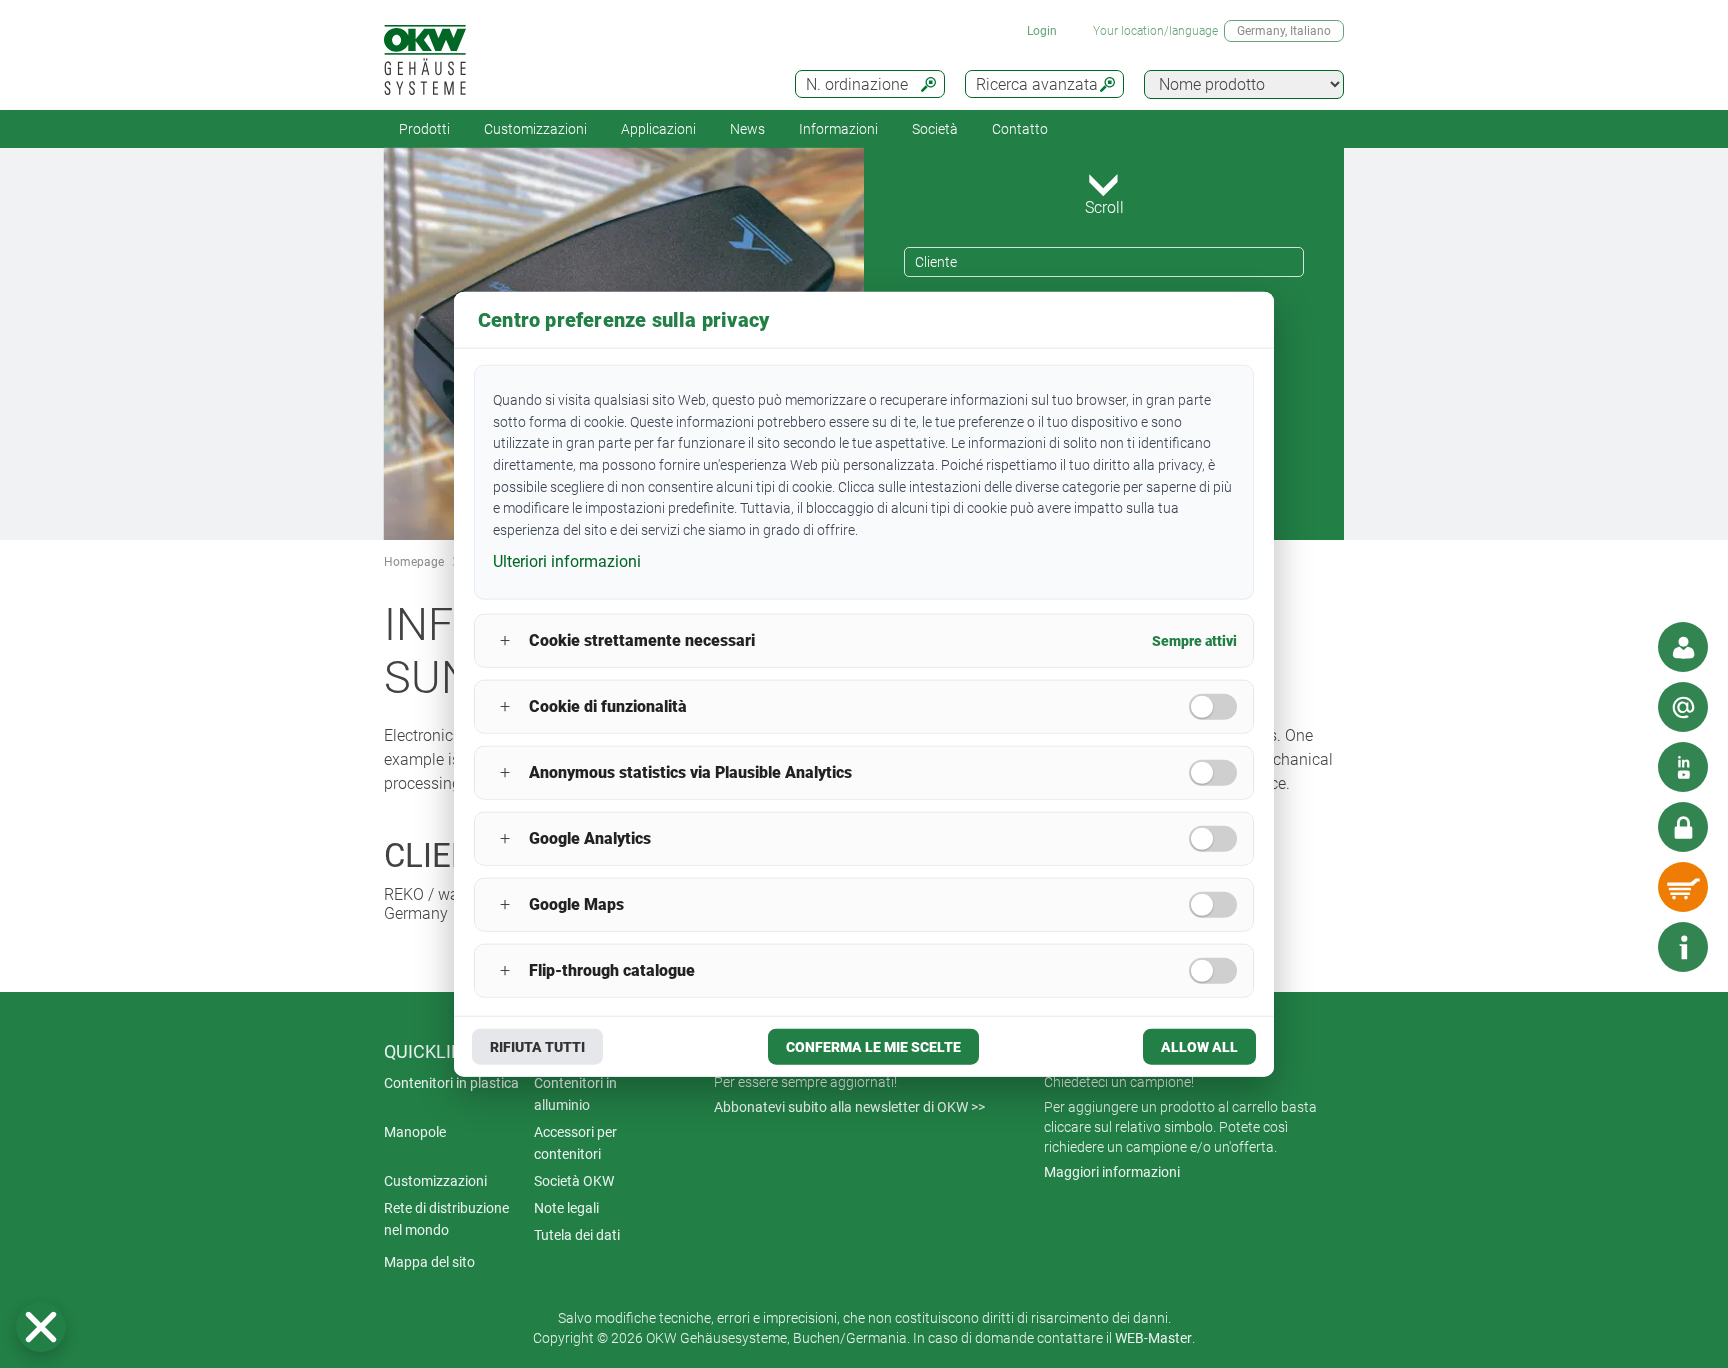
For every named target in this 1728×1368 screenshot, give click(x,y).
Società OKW (574, 1181)
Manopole (415, 1132)
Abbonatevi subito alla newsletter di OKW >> (849, 1107)
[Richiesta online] (1683, 707)
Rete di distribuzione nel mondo (446, 1219)
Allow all (1199, 1046)
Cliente (936, 262)
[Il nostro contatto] (1683, 647)
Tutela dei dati (577, 1235)
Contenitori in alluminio (575, 1094)
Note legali (566, 1208)
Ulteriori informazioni (567, 561)
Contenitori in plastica (451, 1083)
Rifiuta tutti (537, 1046)
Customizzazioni (535, 129)
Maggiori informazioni (1112, 1172)
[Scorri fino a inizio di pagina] (1623, 947)
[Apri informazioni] (1683, 947)
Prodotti (424, 129)
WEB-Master (1153, 1338)
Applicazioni (658, 129)
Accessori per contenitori (575, 1143)
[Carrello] (1683, 887)
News (747, 129)
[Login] (1683, 827)
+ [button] (505, 640)
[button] (41, 1327)
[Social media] (1683, 767)
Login (1042, 31)
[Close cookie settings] (41, 1327)
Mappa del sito (429, 1262)
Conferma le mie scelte (873, 1046)
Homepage (414, 562)
